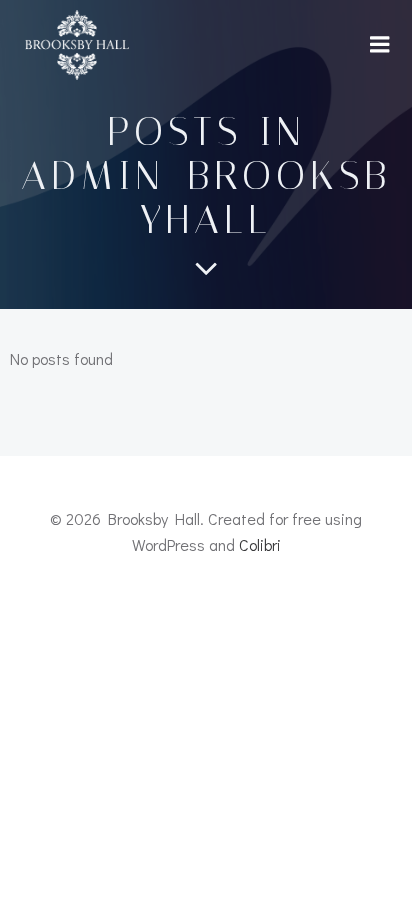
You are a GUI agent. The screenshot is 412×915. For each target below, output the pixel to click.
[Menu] (380, 45)
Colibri (260, 544)
